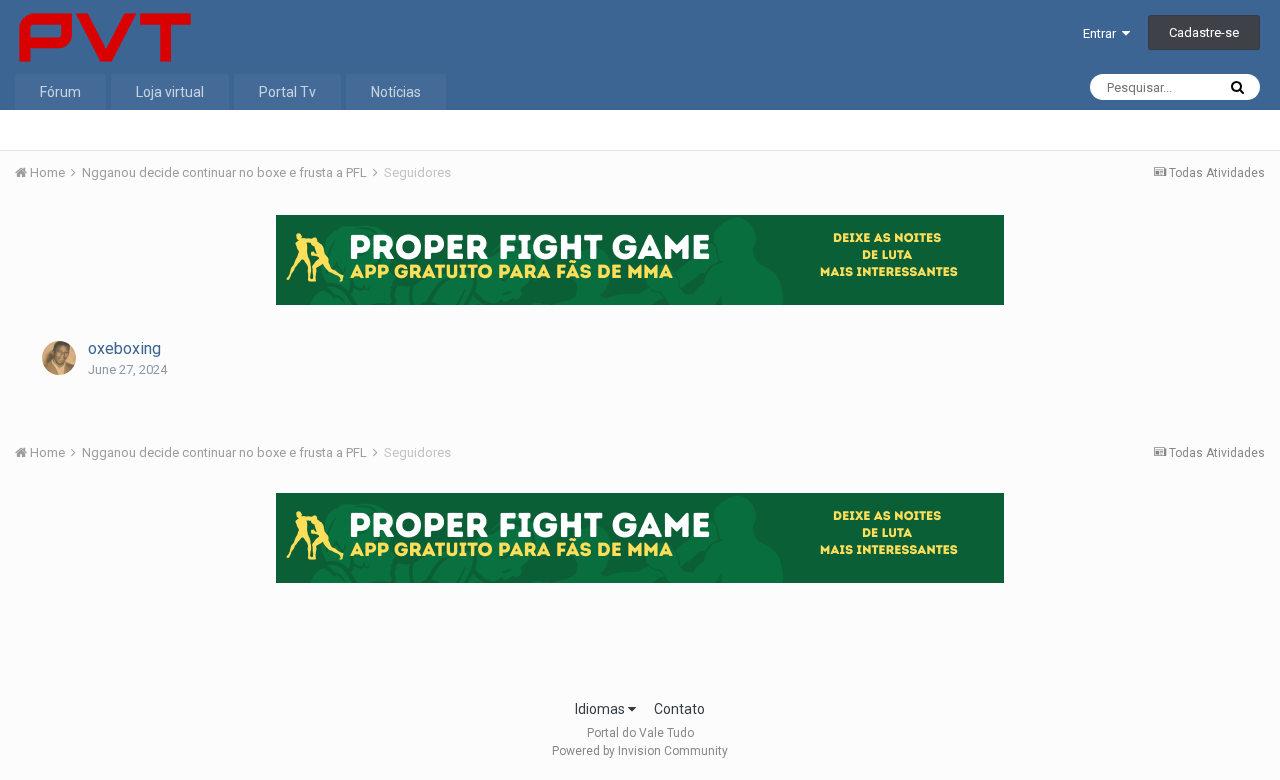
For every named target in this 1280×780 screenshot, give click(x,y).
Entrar (1102, 33)
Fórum (60, 92)
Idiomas (601, 709)
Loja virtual (170, 92)
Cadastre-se (1204, 32)
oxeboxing (124, 348)
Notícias (396, 92)
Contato (679, 709)
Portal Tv (287, 92)
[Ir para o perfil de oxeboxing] (59, 358)
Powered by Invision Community (640, 751)
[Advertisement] (640, 635)
